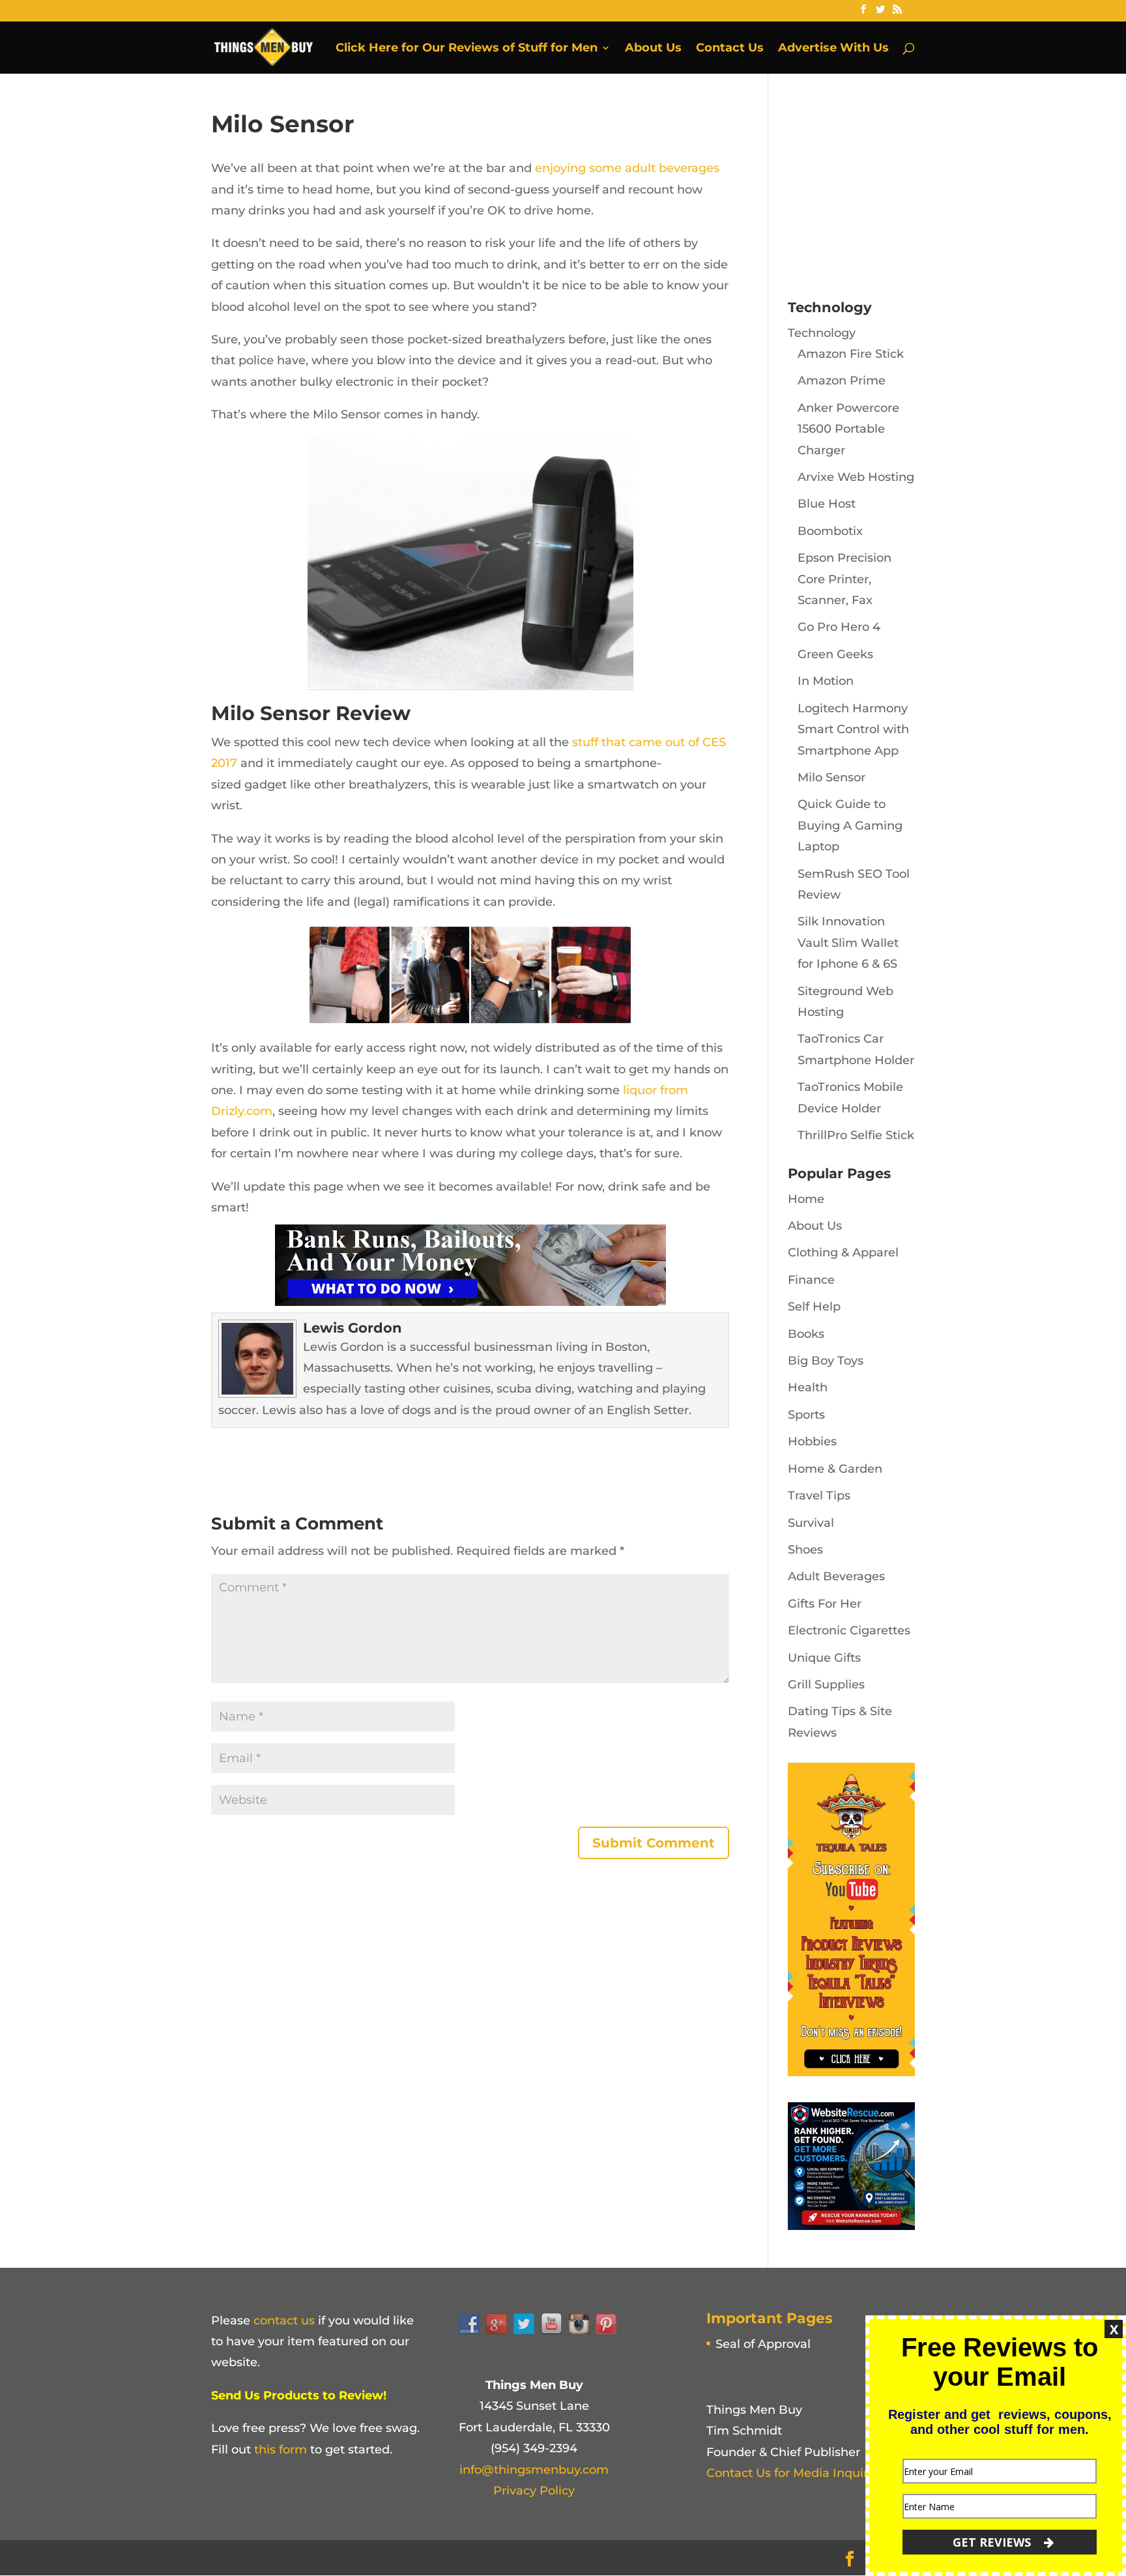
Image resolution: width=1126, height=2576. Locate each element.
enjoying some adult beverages (627, 168)
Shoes (805, 1550)
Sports (806, 1415)
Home (806, 1199)
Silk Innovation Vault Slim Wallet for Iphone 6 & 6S (848, 943)
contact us (284, 2321)
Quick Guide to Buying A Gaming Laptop (850, 825)
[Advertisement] (886, 192)
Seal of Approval (763, 2344)
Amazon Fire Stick (851, 354)
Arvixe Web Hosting (856, 477)
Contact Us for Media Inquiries (795, 2473)
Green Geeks (835, 654)
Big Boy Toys (826, 1361)
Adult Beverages (836, 1576)
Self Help (814, 1307)
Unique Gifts (824, 1658)
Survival (811, 1523)
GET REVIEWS (993, 2542)
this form (281, 2450)
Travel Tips (819, 1496)
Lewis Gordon (353, 1328)
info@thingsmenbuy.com (534, 2470)
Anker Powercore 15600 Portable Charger (848, 429)
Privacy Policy (534, 2491)
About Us (653, 49)
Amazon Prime (842, 381)
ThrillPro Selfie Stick (856, 1135)
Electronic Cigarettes (849, 1630)
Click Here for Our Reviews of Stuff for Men (467, 49)
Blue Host (827, 504)
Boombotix (830, 531)
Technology (822, 333)
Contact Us (730, 49)
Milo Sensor (831, 777)
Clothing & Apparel (843, 1252)
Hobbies (812, 1441)
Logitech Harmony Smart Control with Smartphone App (853, 730)
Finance (811, 1280)
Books (806, 1334)
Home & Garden (835, 1469)
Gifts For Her (825, 1604)
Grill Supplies (826, 1685)
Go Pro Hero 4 (839, 627)
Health (808, 1387)
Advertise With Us (833, 49)
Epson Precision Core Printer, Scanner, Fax (844, 579)
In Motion (826, 681)
